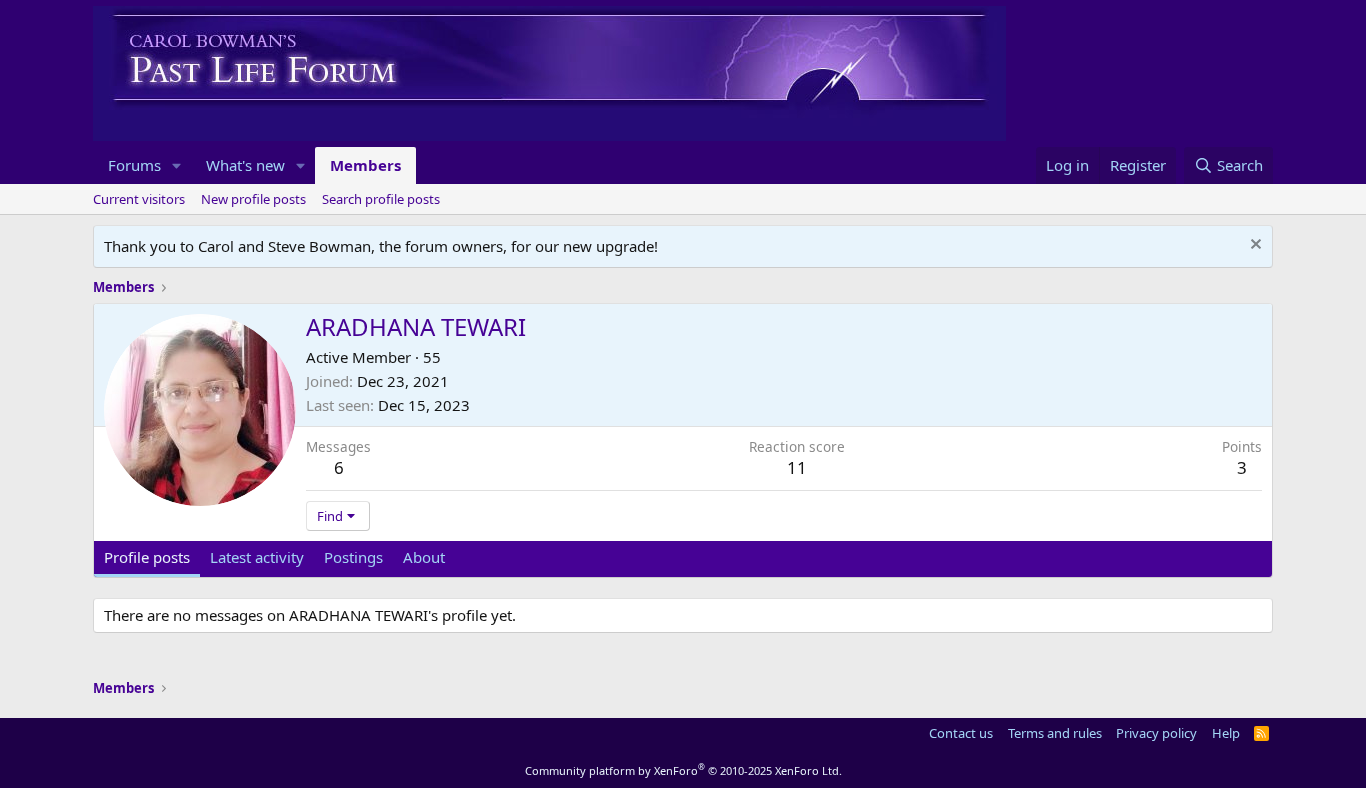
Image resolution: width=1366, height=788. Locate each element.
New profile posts (253, 199)
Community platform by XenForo (683, 770)
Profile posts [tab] (147, 557)
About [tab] (424, 557)
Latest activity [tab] (257, 557)
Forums (134, 165)
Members (365, 165)
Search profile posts (381, 199)
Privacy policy (1156, 733)
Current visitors (139, 199)
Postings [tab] (353, 557)
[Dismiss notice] (1253, 246)
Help (1226, 733)
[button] (177, 165)
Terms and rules (1055, 733)
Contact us (961, 733)
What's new (245, 165)
